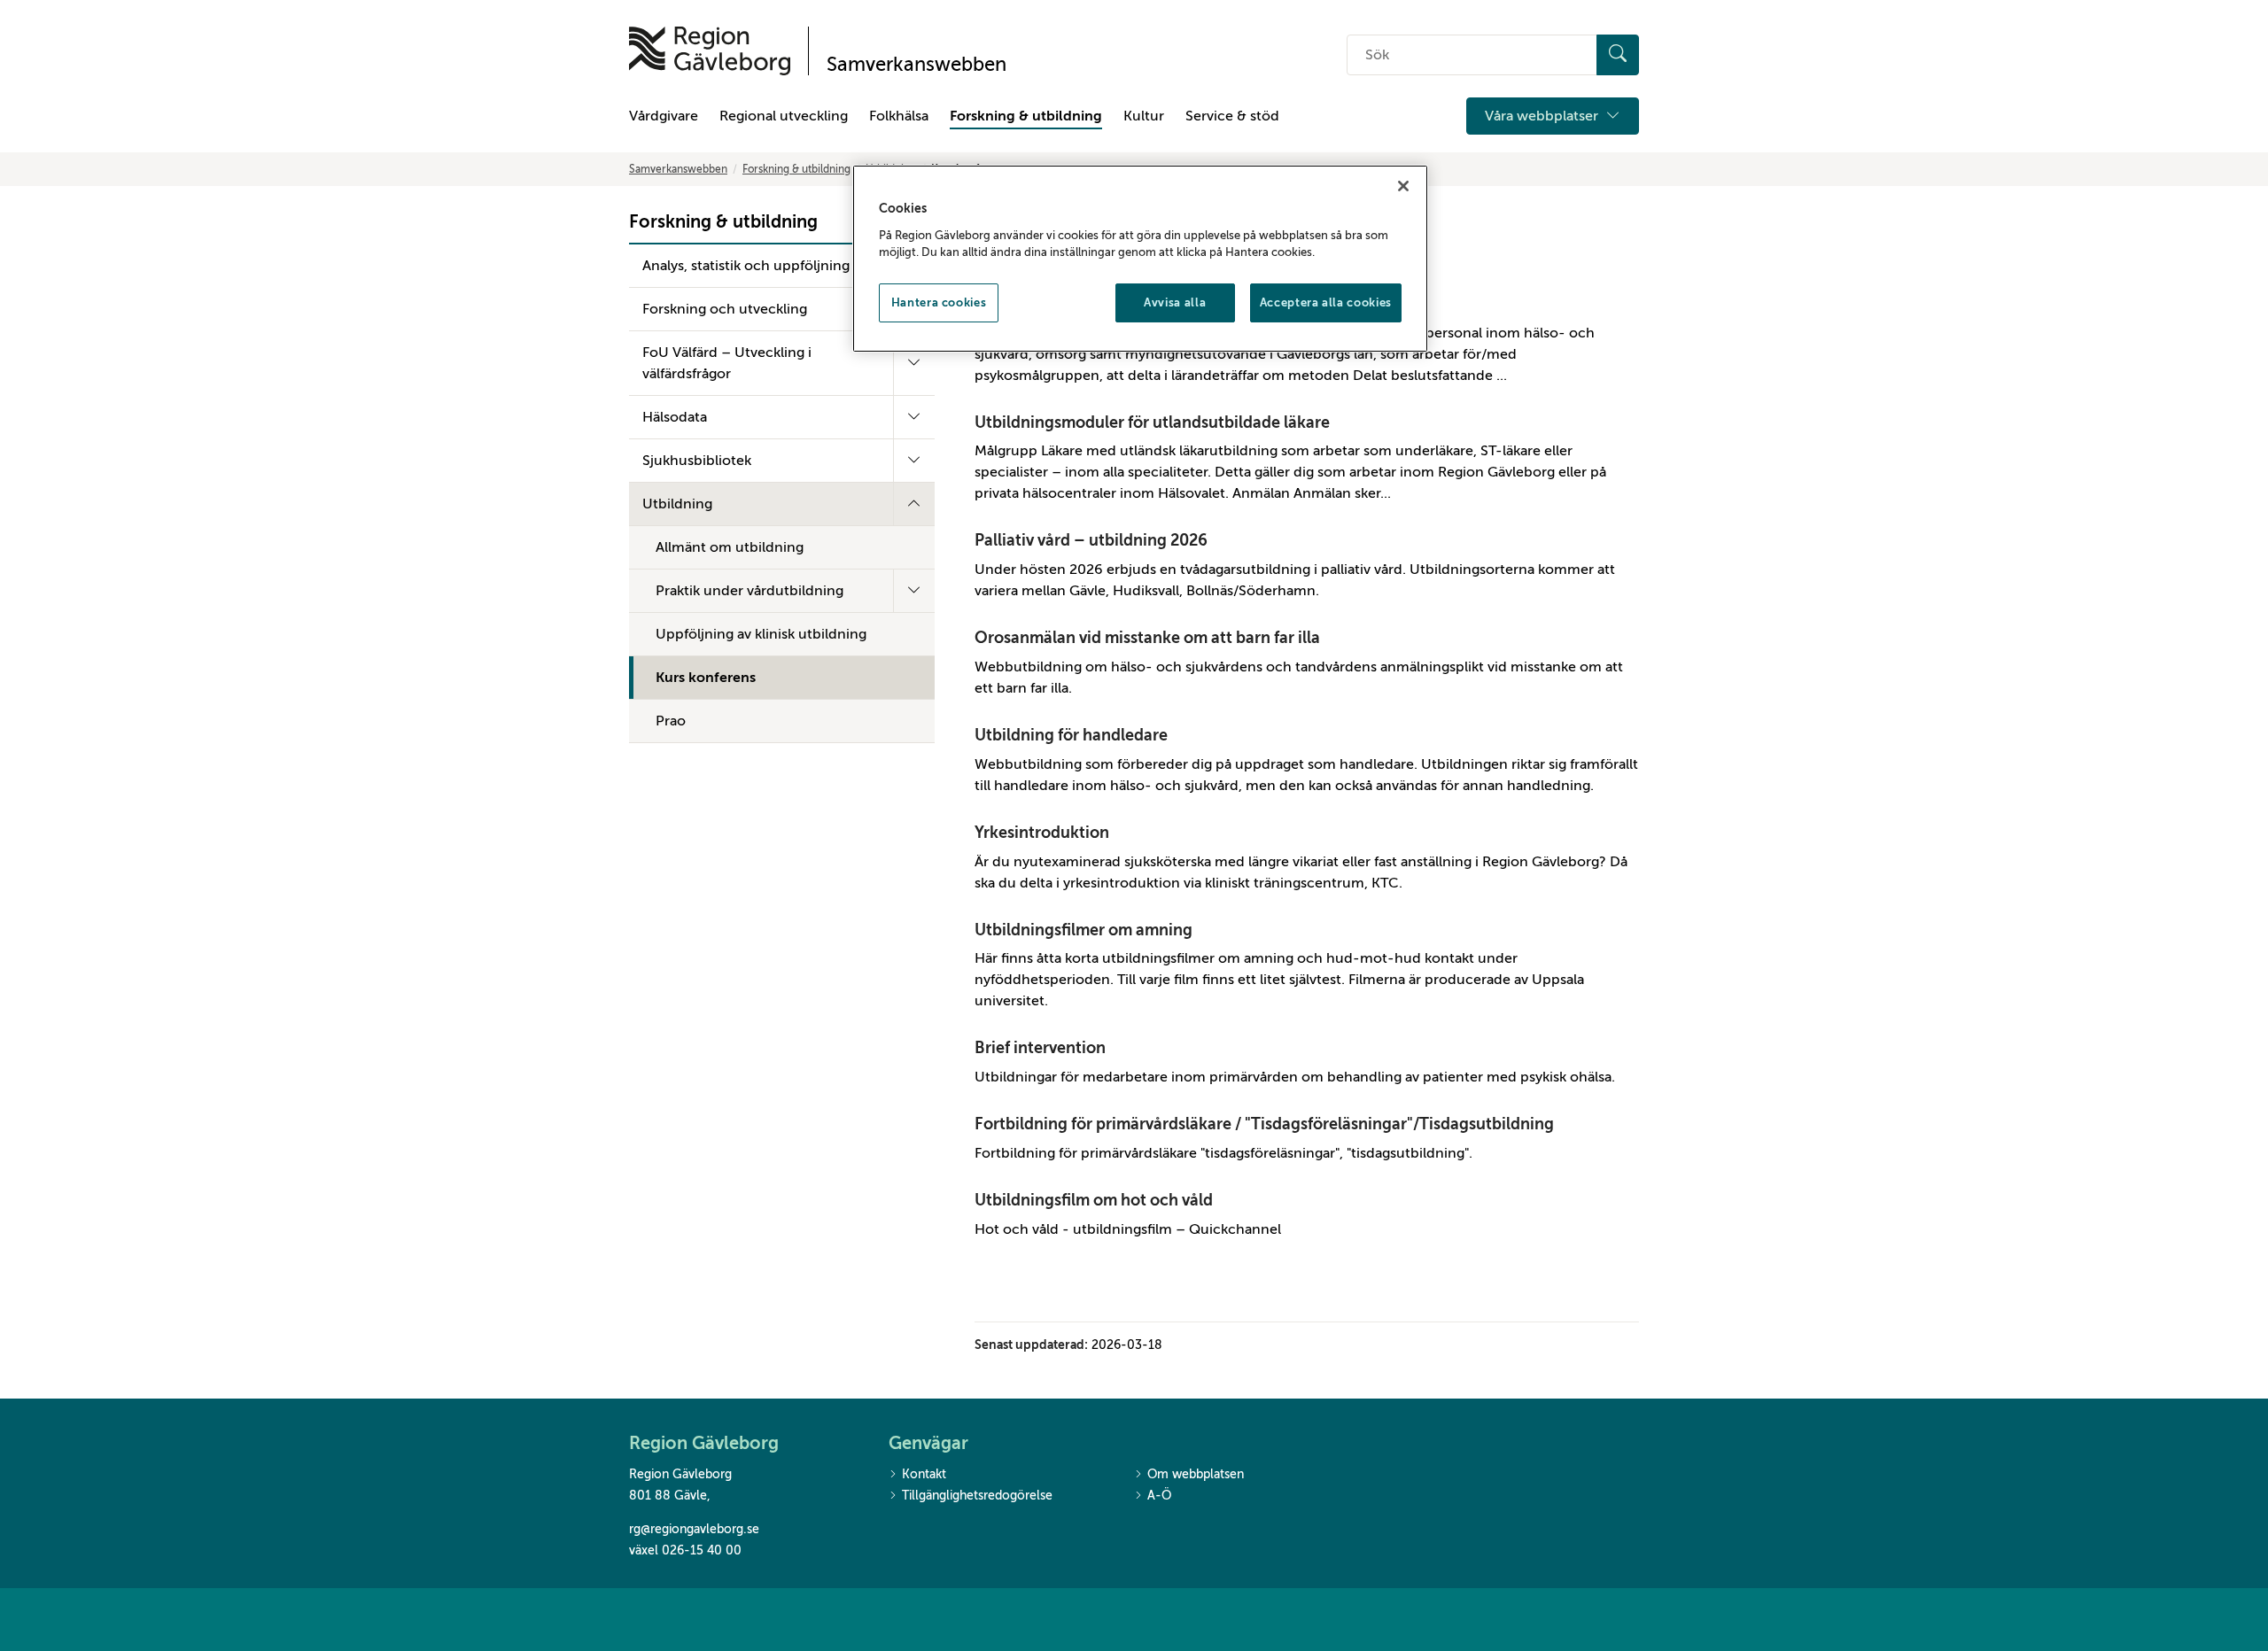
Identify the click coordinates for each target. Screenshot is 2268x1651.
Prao (671, 721)
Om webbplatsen (1196, 1474)
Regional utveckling (784, 116)
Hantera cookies (939, 302)
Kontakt (924, 1474)
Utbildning (677, 504)
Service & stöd (1232, 116)
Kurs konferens (706, 678)
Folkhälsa (899, 116)
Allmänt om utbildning (730, 547)
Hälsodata (675, 417)
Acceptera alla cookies (1326, 302)
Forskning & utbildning (1026, 116)
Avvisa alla (1175, 302)
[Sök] (1618, 55)
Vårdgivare (664, 116)
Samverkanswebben (678, 169)
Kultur (1144, 116)
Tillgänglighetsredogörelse (977, 1496)
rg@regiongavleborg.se (694, 1529)
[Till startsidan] (710, 51)
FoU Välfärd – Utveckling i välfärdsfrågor (727, 363)
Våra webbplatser (1543, 116)
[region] (1140, 259)
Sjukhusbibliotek (697, 461)
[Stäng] (1403, 186)
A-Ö (1159, 1496)
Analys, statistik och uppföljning (746, 266)
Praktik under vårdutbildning (750, 591)
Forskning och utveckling (725, 309)
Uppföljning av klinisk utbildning (761, 634)
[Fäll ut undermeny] (914, 363)
